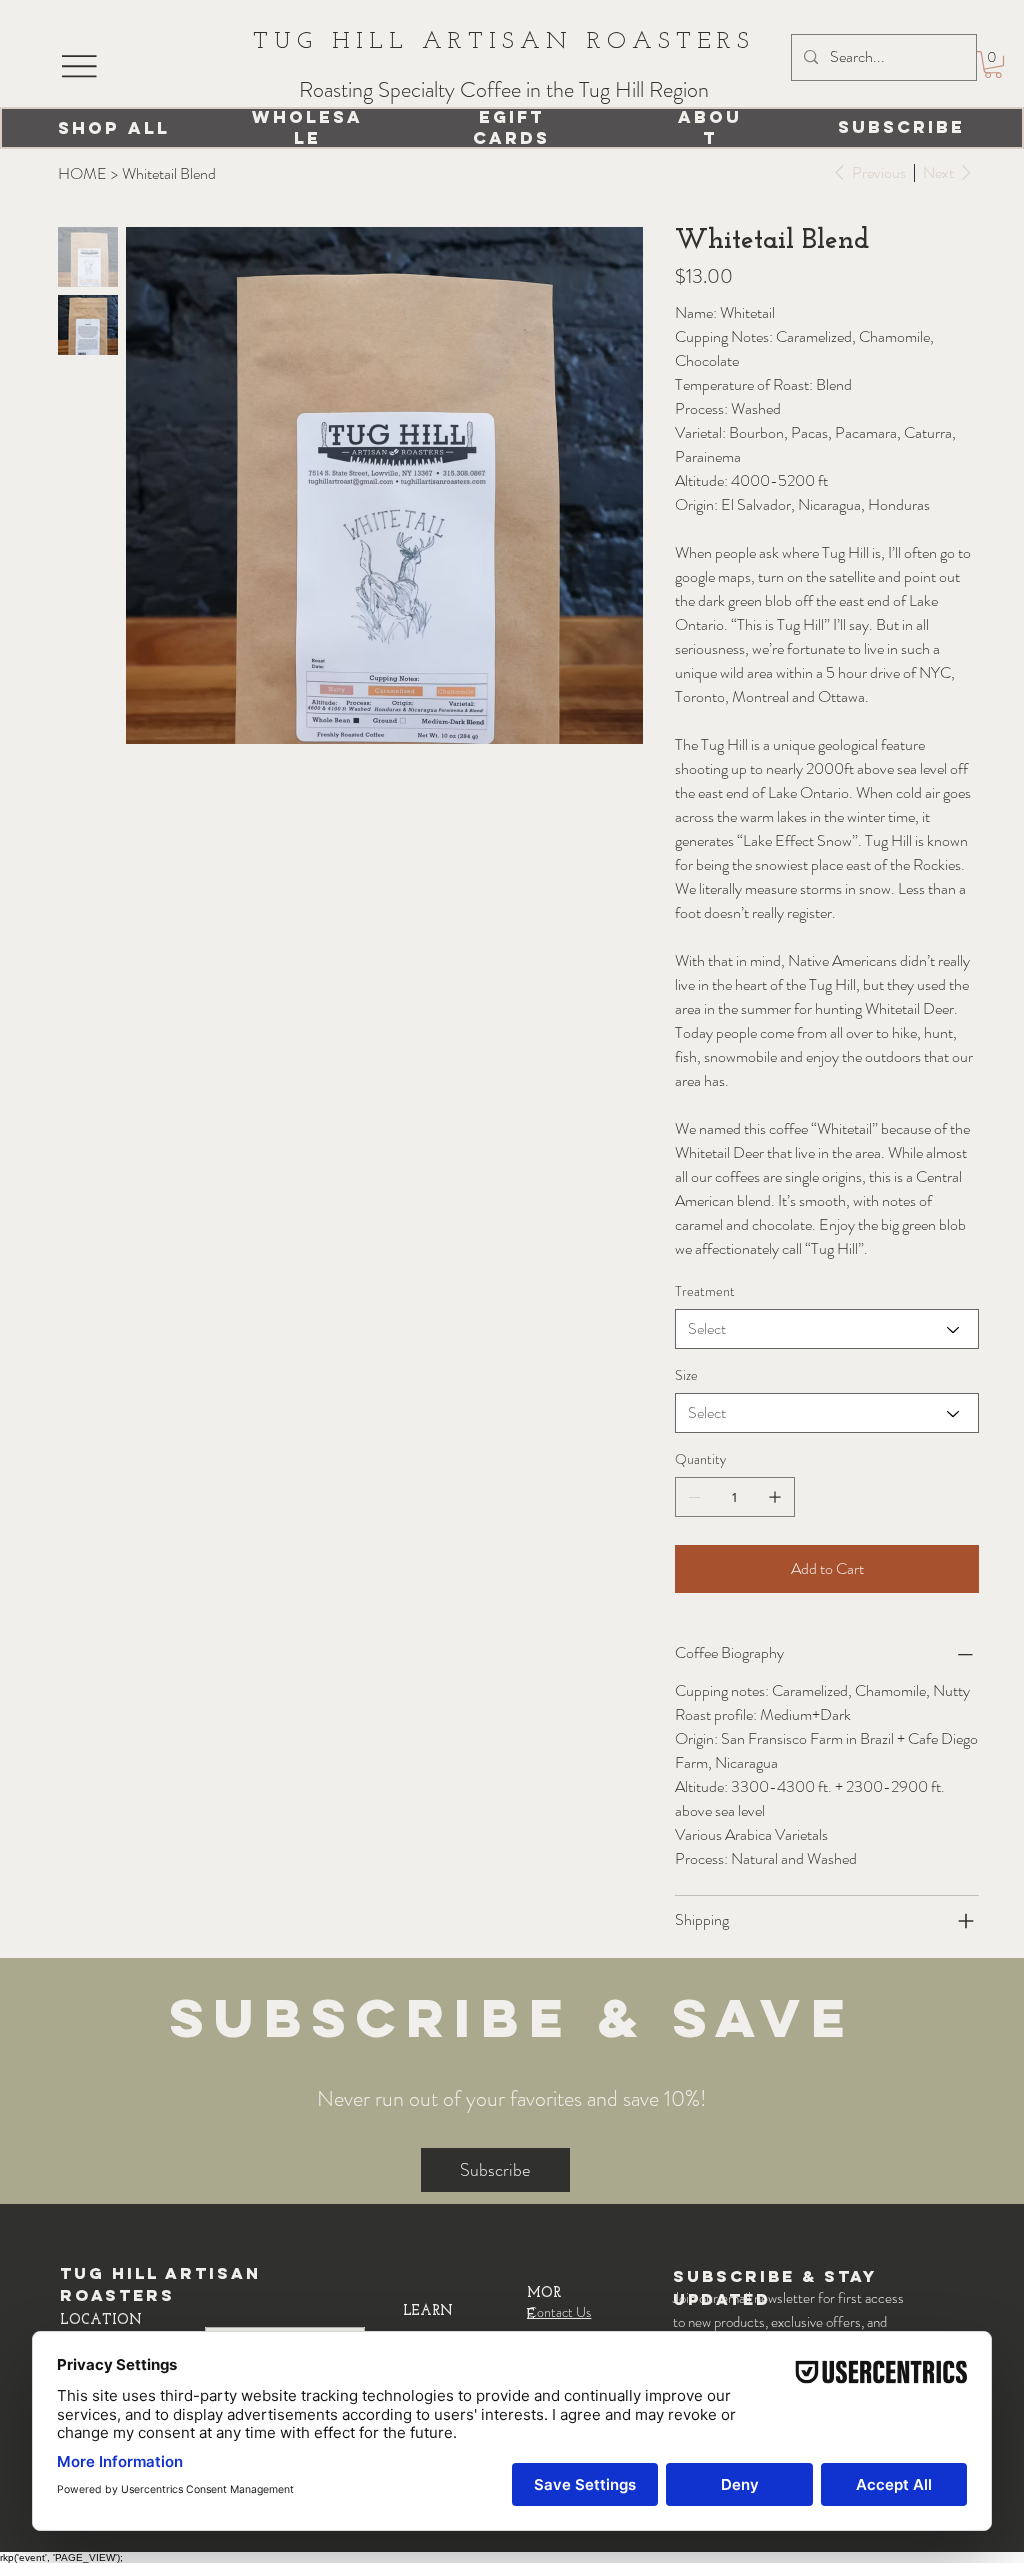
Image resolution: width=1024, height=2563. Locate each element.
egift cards (511, 127)
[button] (993, 64)
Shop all (114, 128)
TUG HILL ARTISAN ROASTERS (504, 42)
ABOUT (710, 127)
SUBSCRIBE (901, 127)
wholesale (307, 127)
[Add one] (775, 1497)
